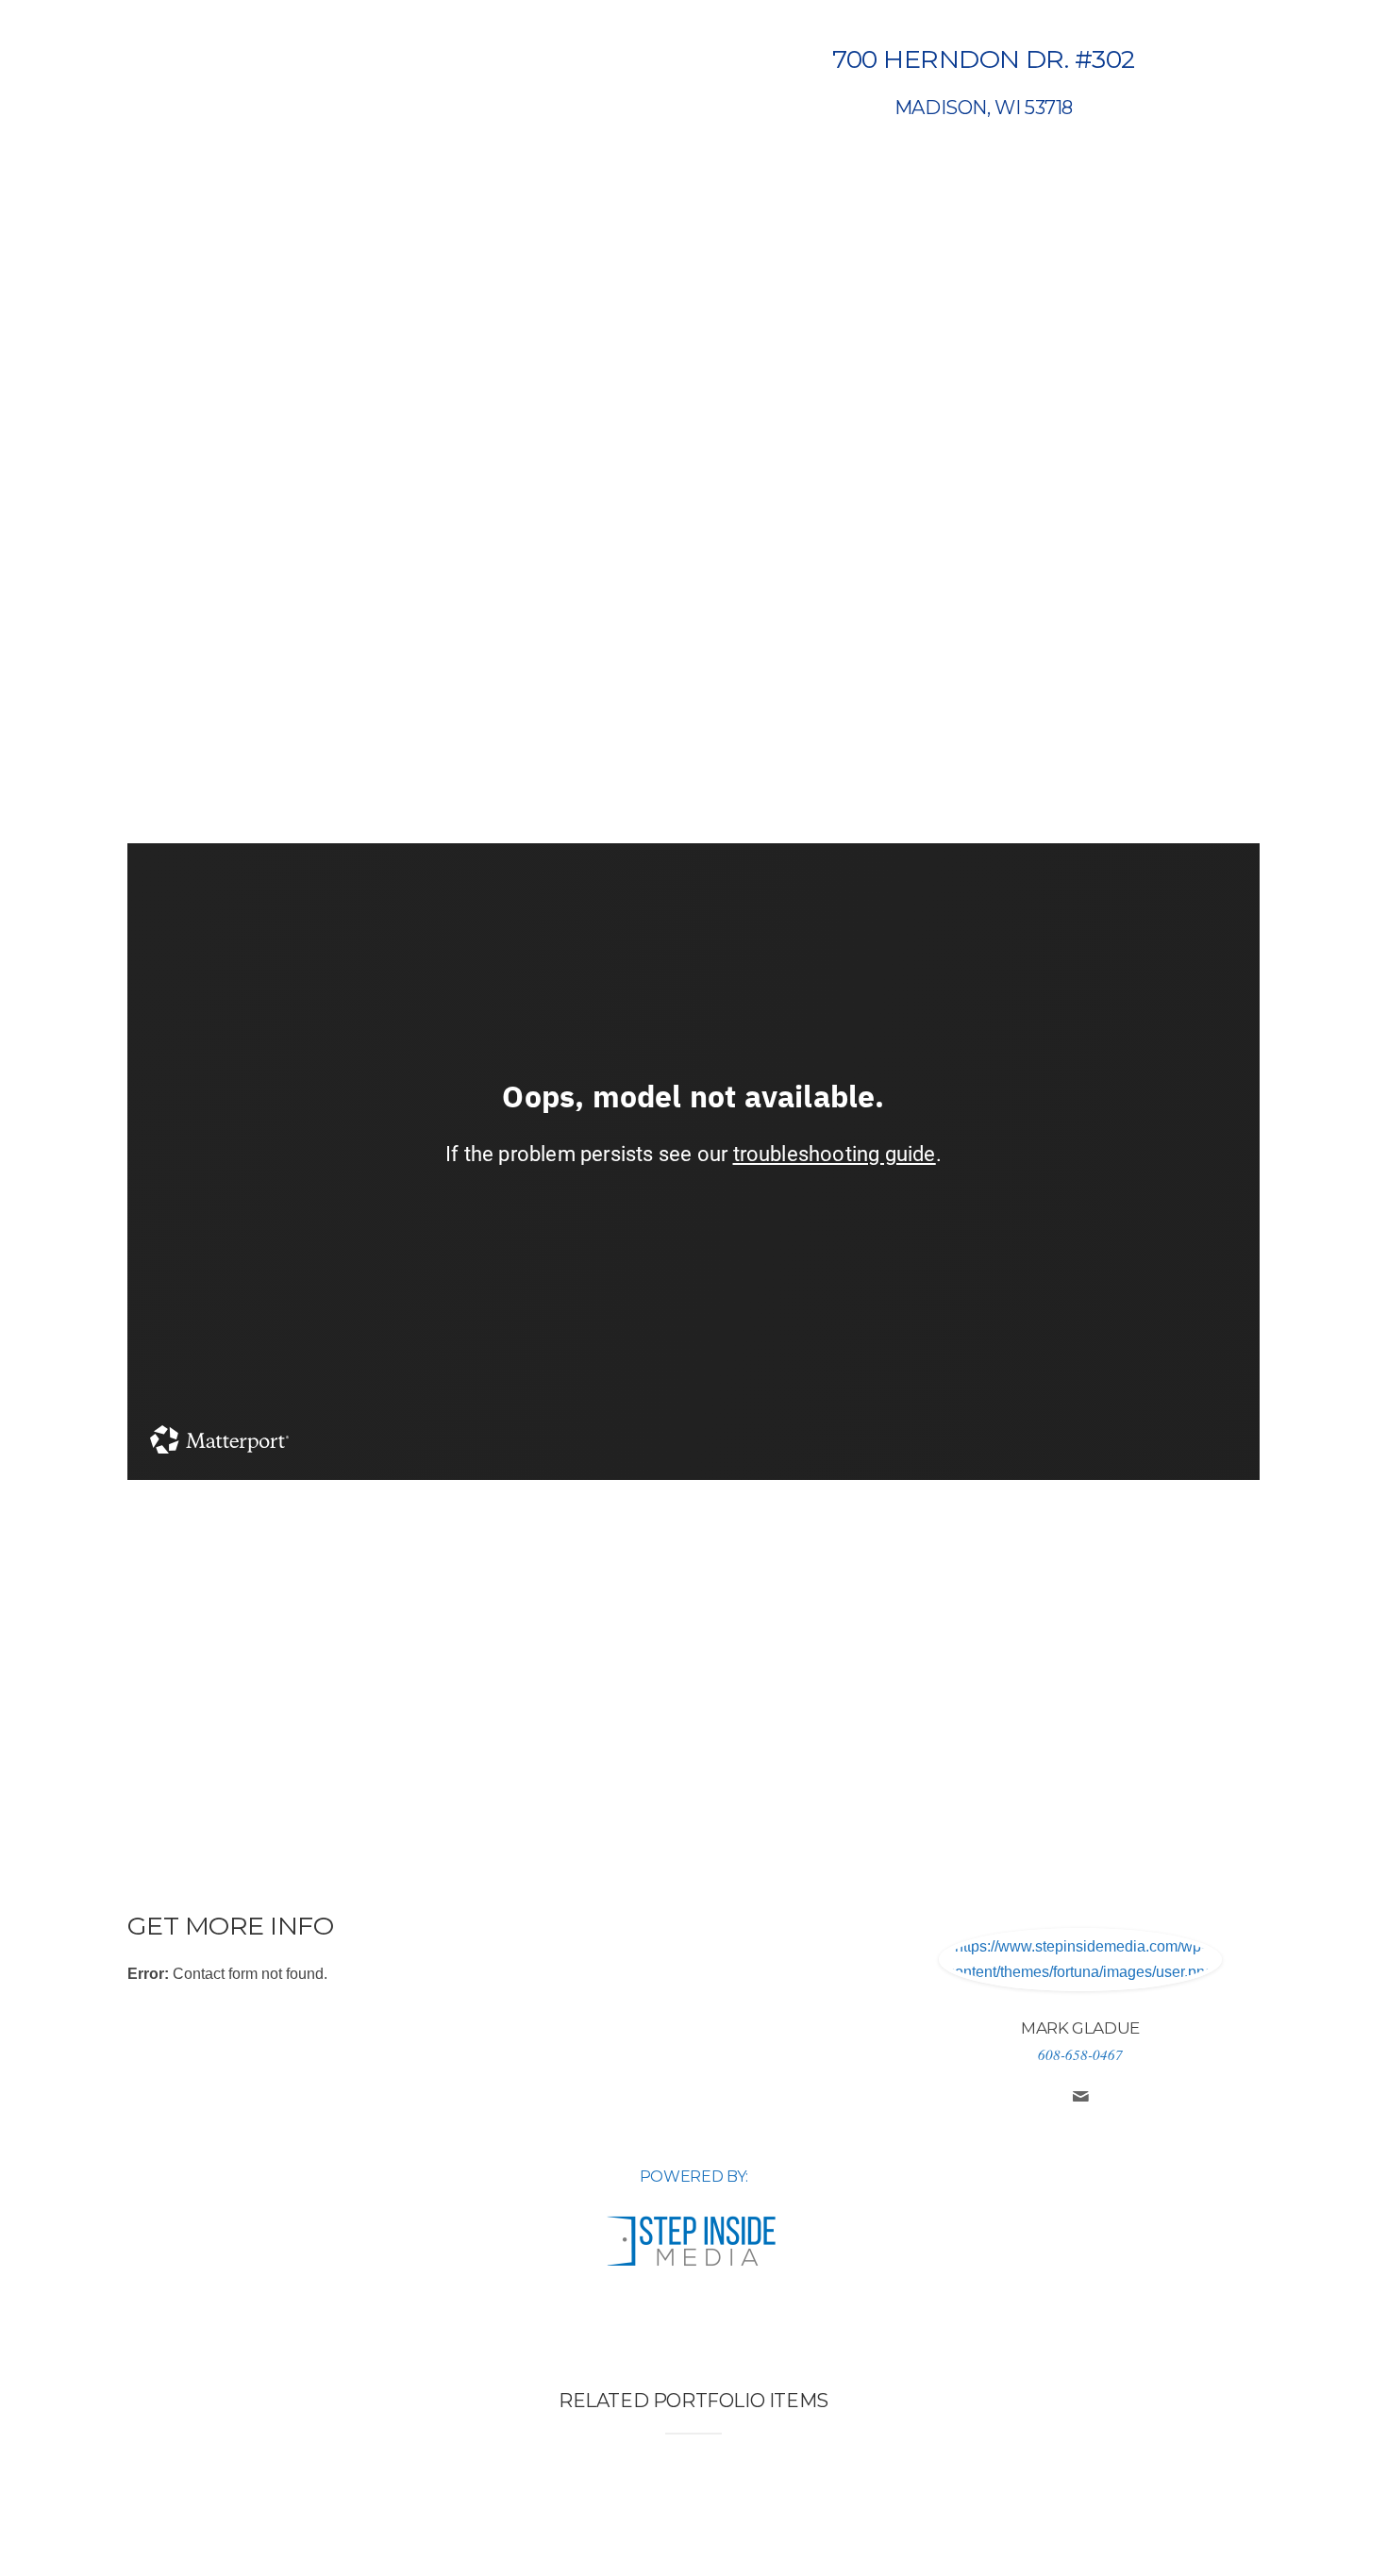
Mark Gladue (1080, 2028)
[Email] (1081, 2099)
